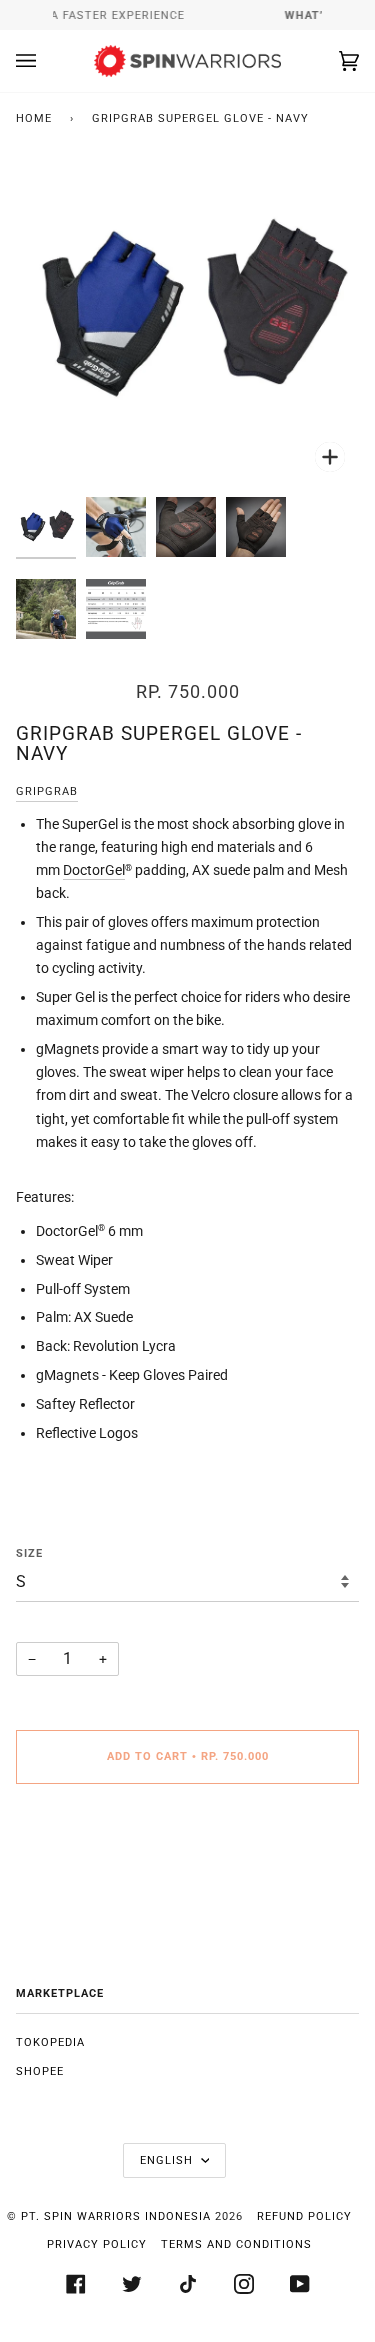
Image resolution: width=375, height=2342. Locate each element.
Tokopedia (50, 2042)
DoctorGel (94, 870)
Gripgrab (47, 791)
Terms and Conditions (236, 2244)
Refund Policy (304, 2216)
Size (29, 1553)
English (168, 2160)
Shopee (40, 2071)
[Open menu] (46, 61)
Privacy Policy (97, 2244)
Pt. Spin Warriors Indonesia (116, 2216)
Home (34, 118)
